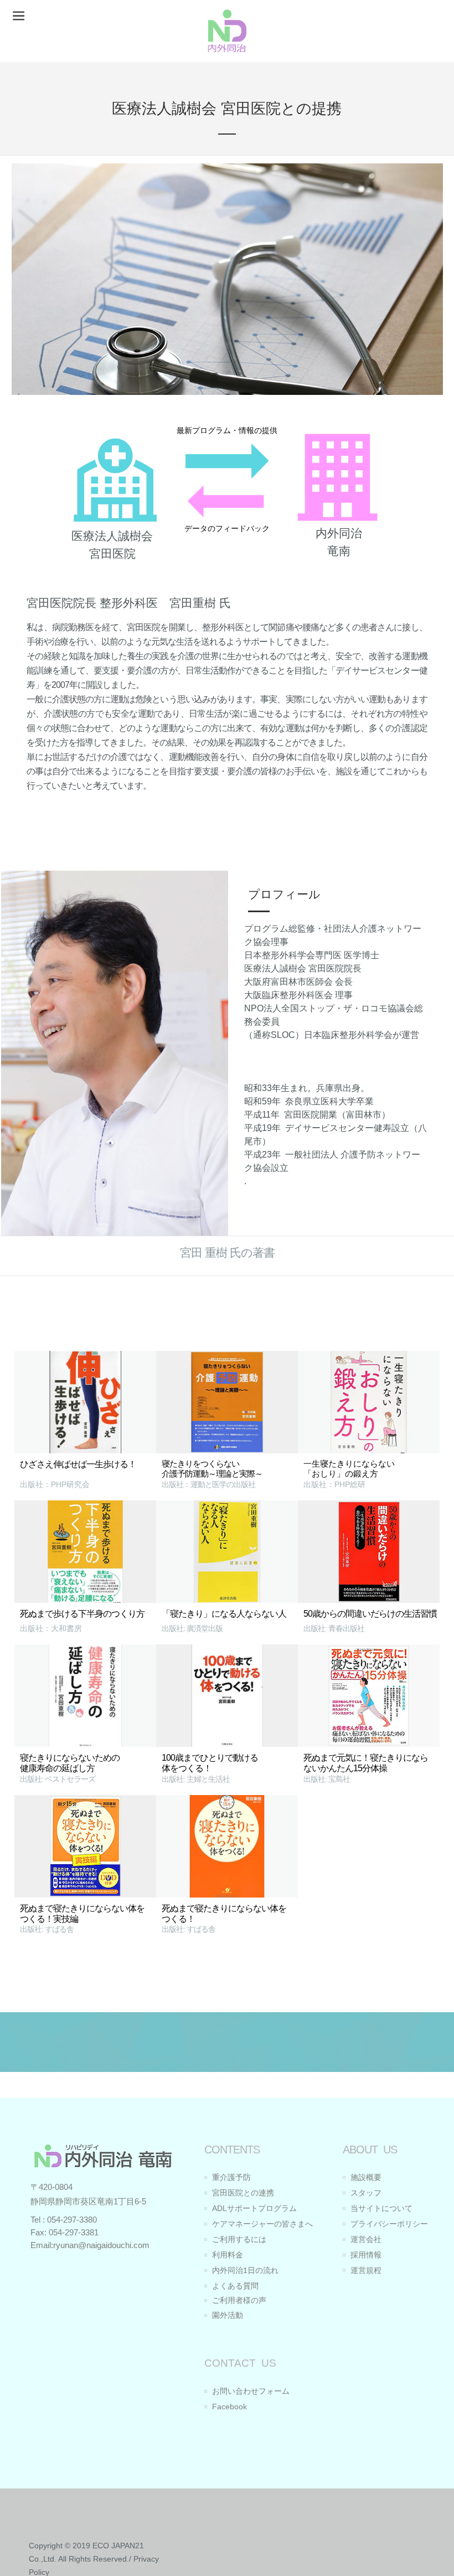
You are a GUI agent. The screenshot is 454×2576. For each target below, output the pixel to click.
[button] (19, 16)
